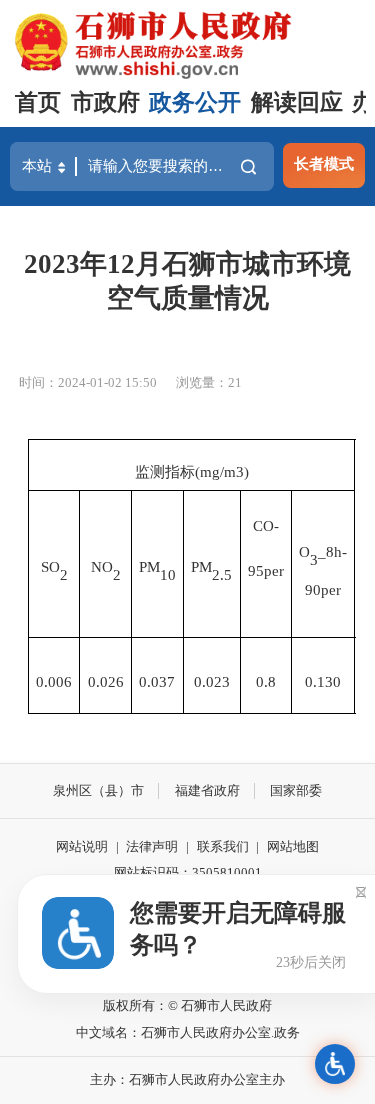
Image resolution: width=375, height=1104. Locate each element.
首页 (38, 102)
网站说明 (82, 846)
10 (168, 574)
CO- (266, 525)
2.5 (222, 574)
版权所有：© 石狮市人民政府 (187, 1005)
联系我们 (223, 846)
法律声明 (152, 846)
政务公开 (195, 102)
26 (116, 681)
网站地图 (293, 846)
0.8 (266, 681)
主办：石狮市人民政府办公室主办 (187, 1079)
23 (222, 681)
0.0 (98, 681)
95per (266, 570)
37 (167, 681)
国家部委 (296, 790)
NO (102, 566)
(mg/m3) (222, 471)
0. (311, 681)
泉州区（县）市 (98, 790)
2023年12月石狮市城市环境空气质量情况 (187, 281)
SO (50, 566)
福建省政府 (207, 790)
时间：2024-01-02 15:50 (88, 382)
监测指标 (165, 471)
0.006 (54, 681)
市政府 (105, 102)
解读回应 (297, 102)
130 (329, 681)
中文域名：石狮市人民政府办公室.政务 (188, 1032)
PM (149, 566)
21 (235, 382)
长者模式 (324, 163)
